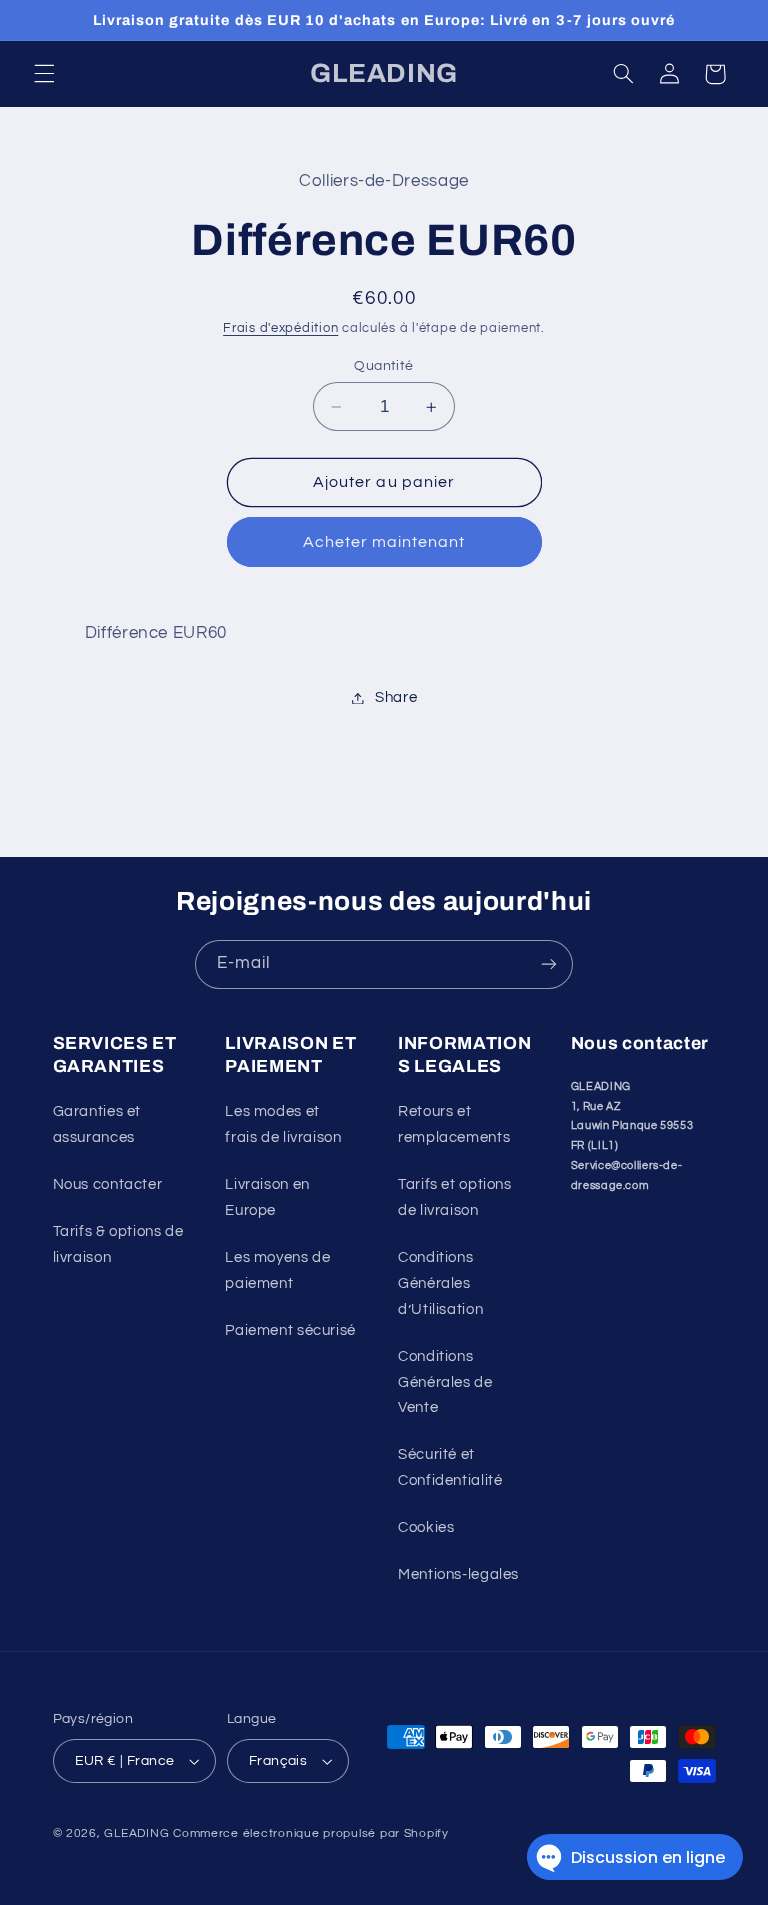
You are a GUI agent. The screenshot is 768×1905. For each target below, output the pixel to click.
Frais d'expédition (280, 328)
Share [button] (396, 697)
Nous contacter (108, 1184)
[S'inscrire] (549, 964)
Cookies (426, 1527)
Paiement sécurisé (290, 1330)
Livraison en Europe (267, 1197)
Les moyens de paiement (277, 1270)
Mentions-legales (458, 1574)
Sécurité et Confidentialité (450, 1467)
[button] (44, 74)
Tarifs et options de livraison (455, 1197)
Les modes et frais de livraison (283, 1124)
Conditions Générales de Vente (445, 1382)
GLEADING (136, 1833)
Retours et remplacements (454, 1124)
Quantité (383, 366)
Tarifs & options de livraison (118, 1244)
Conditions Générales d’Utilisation (440, 1283)
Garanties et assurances (97, 1124)
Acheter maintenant (384, 542)
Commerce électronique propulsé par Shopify (311, 1833)
